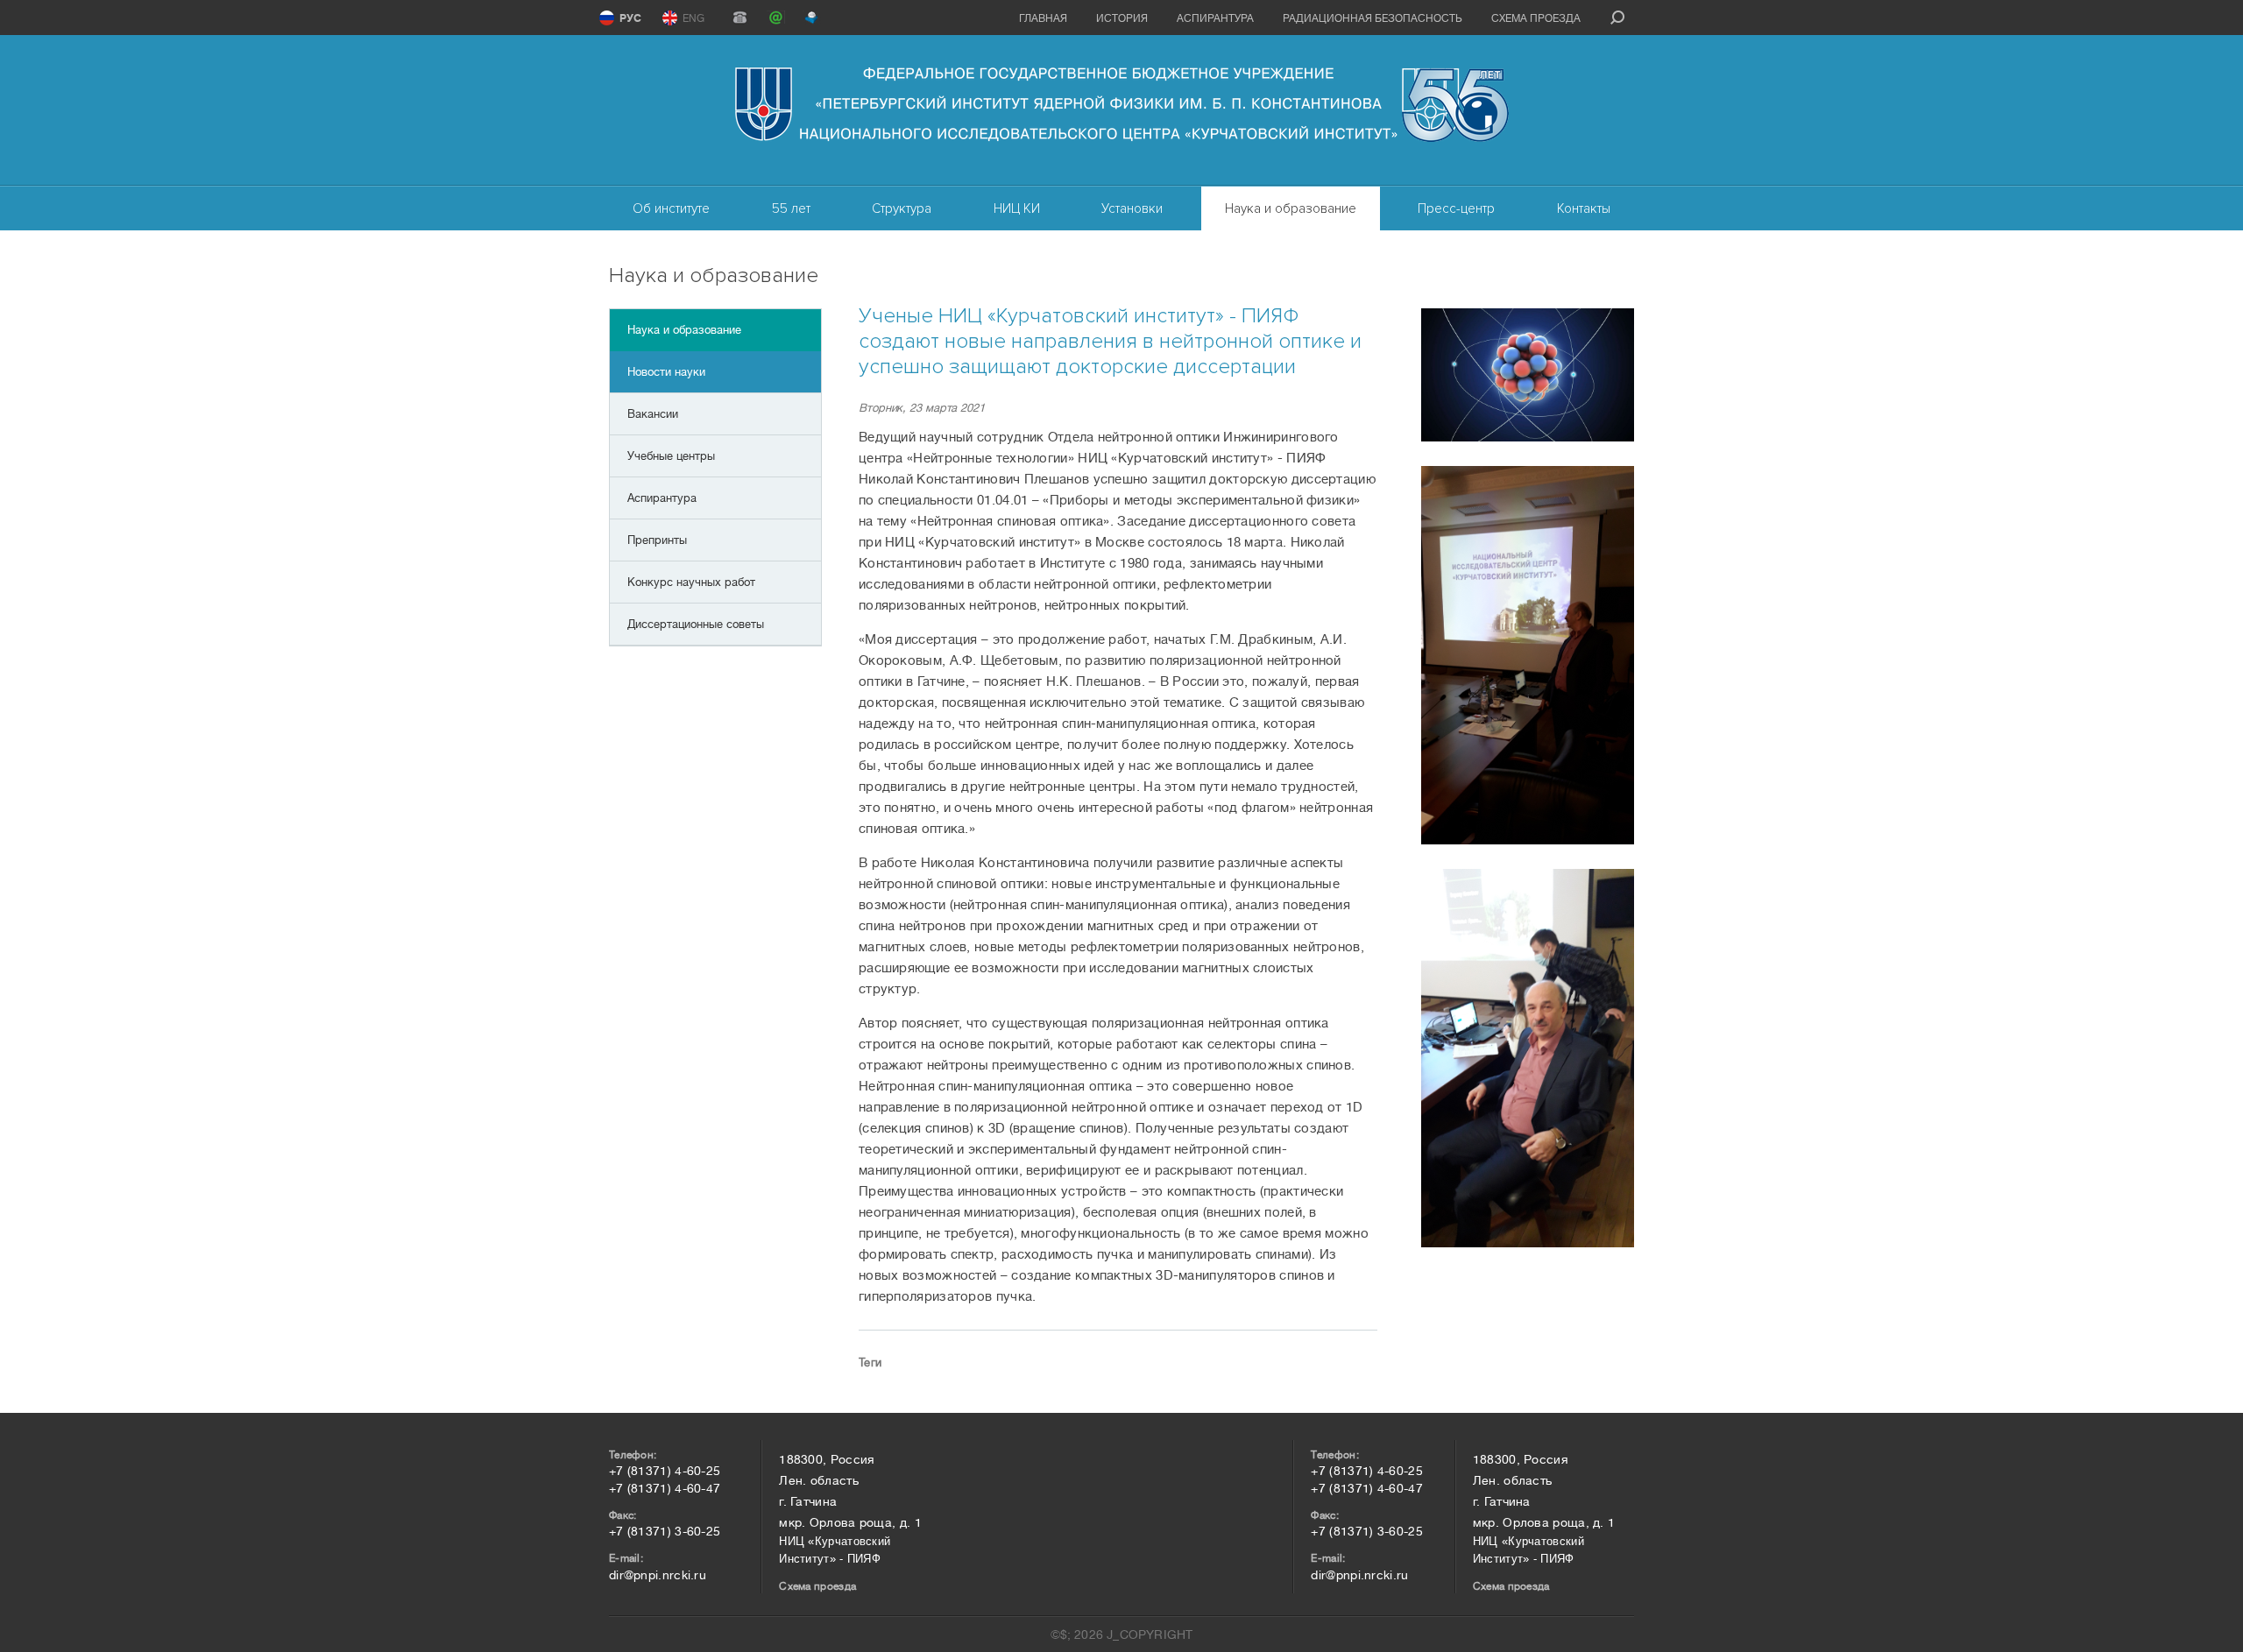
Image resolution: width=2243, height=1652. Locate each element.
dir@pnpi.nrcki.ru (658, 1575)
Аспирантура (1215, 18)
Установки (1132, 208)
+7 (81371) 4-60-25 (665, 1471)
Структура (902, 208)
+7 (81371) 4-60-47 (665, 1488)
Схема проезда (1536, 18)
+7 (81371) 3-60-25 (665, 1531)
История (1122, 18)
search (1617, 18)
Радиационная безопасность (1373, 18)
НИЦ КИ (1017, 208)
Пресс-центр (1456, 208)
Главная (1043, 18)
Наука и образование (1291, 208)
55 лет (791, 208)
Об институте (671, 208)
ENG (693, 18)
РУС (630, 18)
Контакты (1584, 208)
